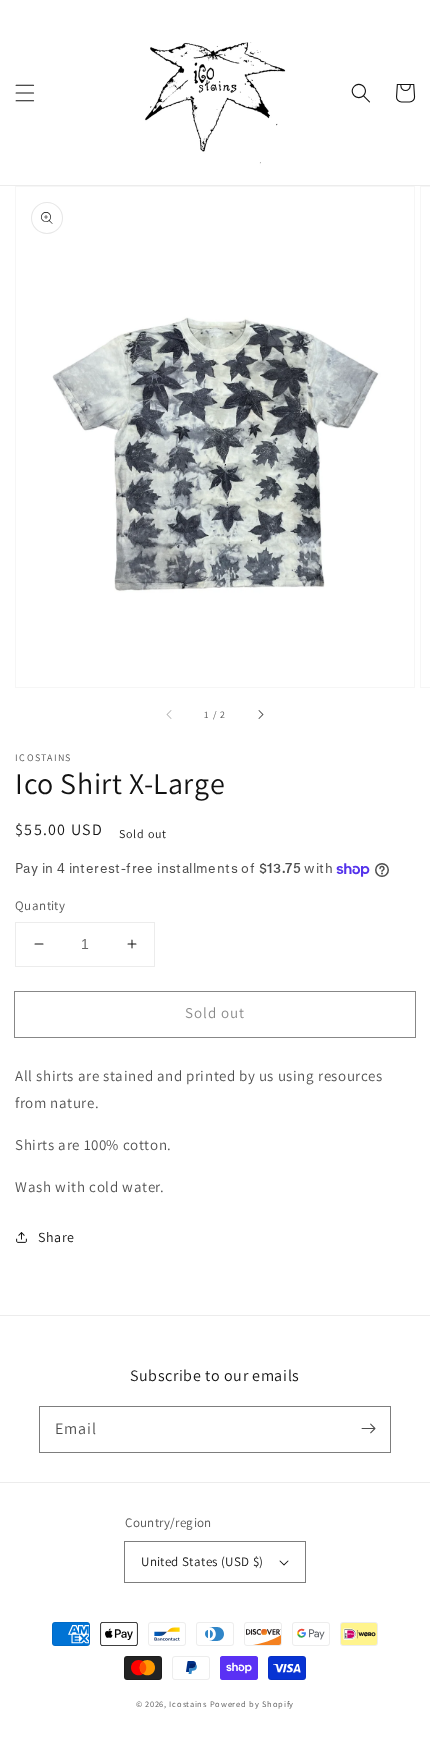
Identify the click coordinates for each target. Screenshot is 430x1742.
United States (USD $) (202, 1561)
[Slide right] (260, 715)
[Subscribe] (368, 1429)
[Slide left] (170, 715)
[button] (25, 93)
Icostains (187, 1703)
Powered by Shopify (252, 1703)
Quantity (40, 905)
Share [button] (56, 1237)
